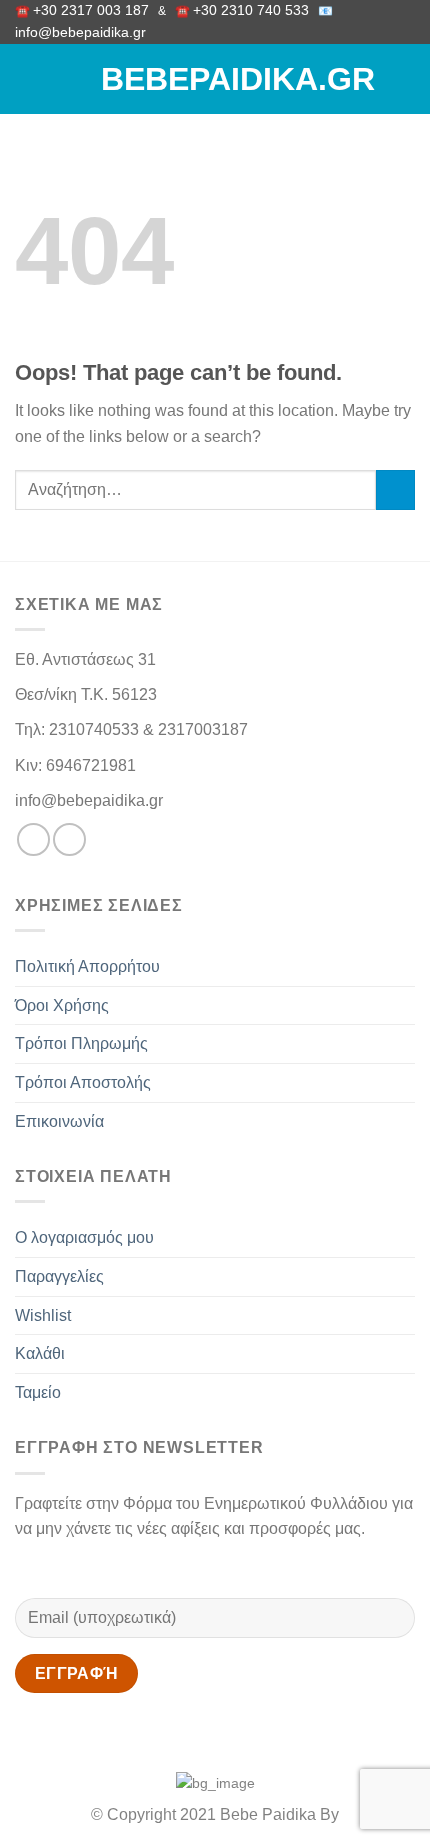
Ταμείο (38, 1392)
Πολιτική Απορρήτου (87, 966)
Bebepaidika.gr (215, 79)
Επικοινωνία (59, 1121)
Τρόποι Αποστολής (83, 1082)
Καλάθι (40, 1353)
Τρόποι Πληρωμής (81, 1043)
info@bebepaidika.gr (84, 32)
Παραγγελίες (59, 1276)
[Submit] (395, 489)
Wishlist (43, 1315)
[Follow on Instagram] (69, 839)
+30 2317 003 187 (91, 10)
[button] (27, 79)
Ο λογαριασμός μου (84, 1237)
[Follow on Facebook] (33, 839)
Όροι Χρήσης (62, 1005)
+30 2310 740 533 (251, 10)
